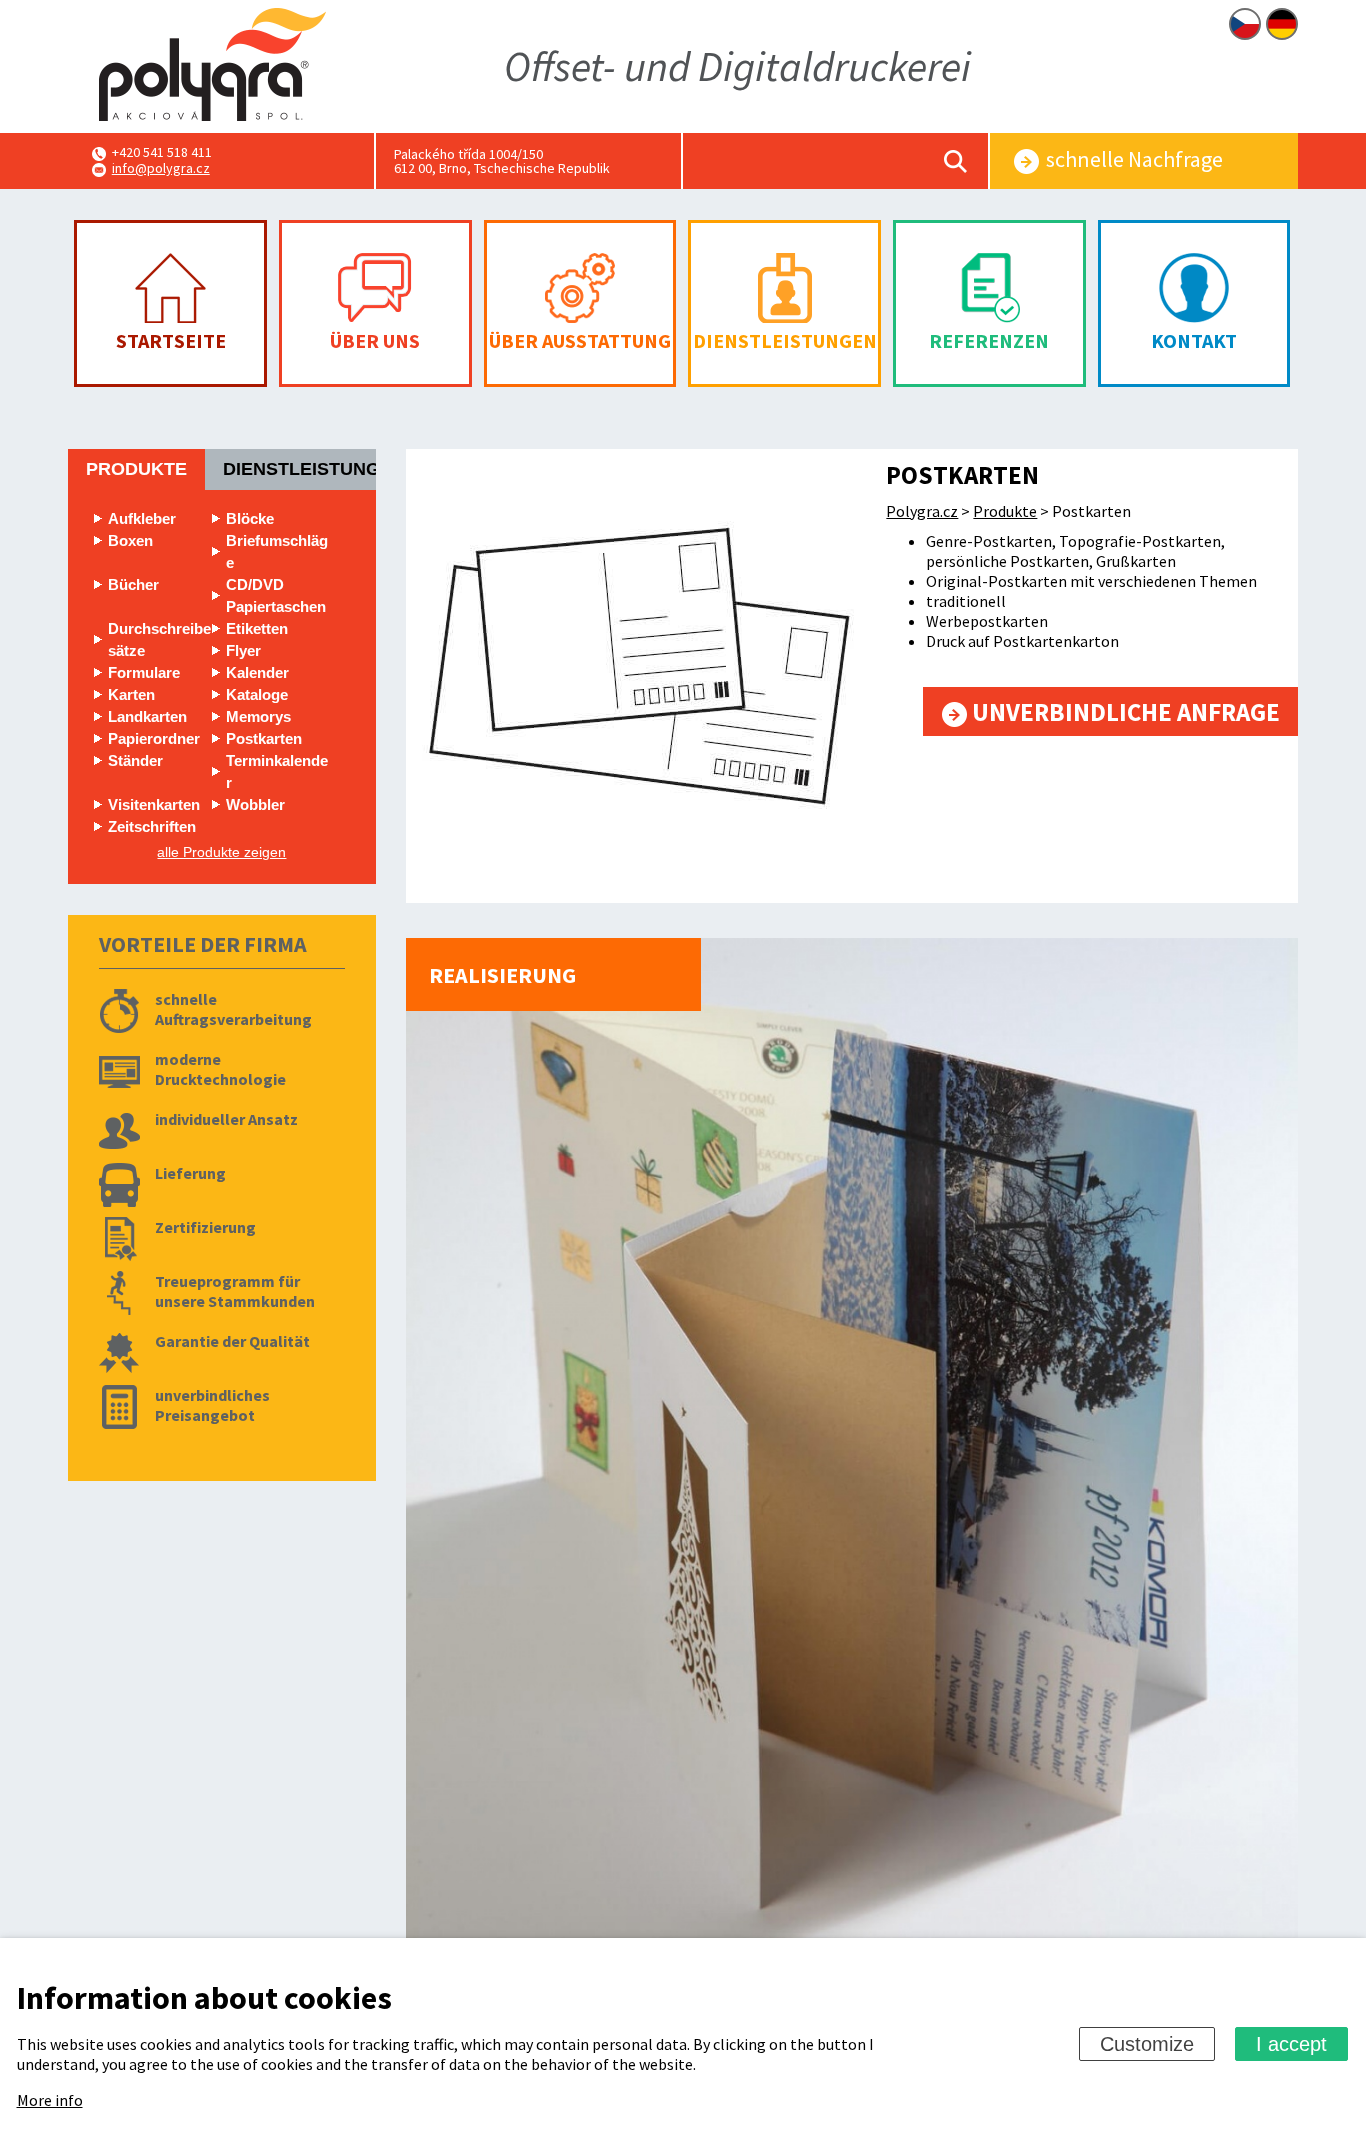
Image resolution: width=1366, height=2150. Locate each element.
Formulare (144, 672)
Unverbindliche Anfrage (1123, 712)
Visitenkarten (154, 804)
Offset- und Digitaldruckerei (737, 66)
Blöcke (250, 518)
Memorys (258, 716)
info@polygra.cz (161, 168)
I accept (1291, 2044)
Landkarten (147, 716)
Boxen (130, 540)
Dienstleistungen (785, 340)
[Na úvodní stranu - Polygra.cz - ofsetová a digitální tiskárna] (212, 66)
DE (1282, 24)
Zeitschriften (152, 826)
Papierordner (154, 738)
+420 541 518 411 (162, 152)
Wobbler (255, 804)
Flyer (243, 650)
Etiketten (257, 628)
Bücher (133, 584)
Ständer (135, 760)
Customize (1147, 2044)
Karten (131, 694)
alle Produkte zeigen (221, 852)
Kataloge (257, 694)
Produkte (136, 469)
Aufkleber (142, 518)
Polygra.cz (922, 511)
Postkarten (264, 738)
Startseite (171, 340)
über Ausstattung (580, 340)
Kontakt (1194, 340)
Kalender (257, 672)
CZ (1245, 24)
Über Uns (375, 340)
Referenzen (989, 340)
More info (50, 2100)
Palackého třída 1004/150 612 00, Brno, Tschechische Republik (502, 161)
